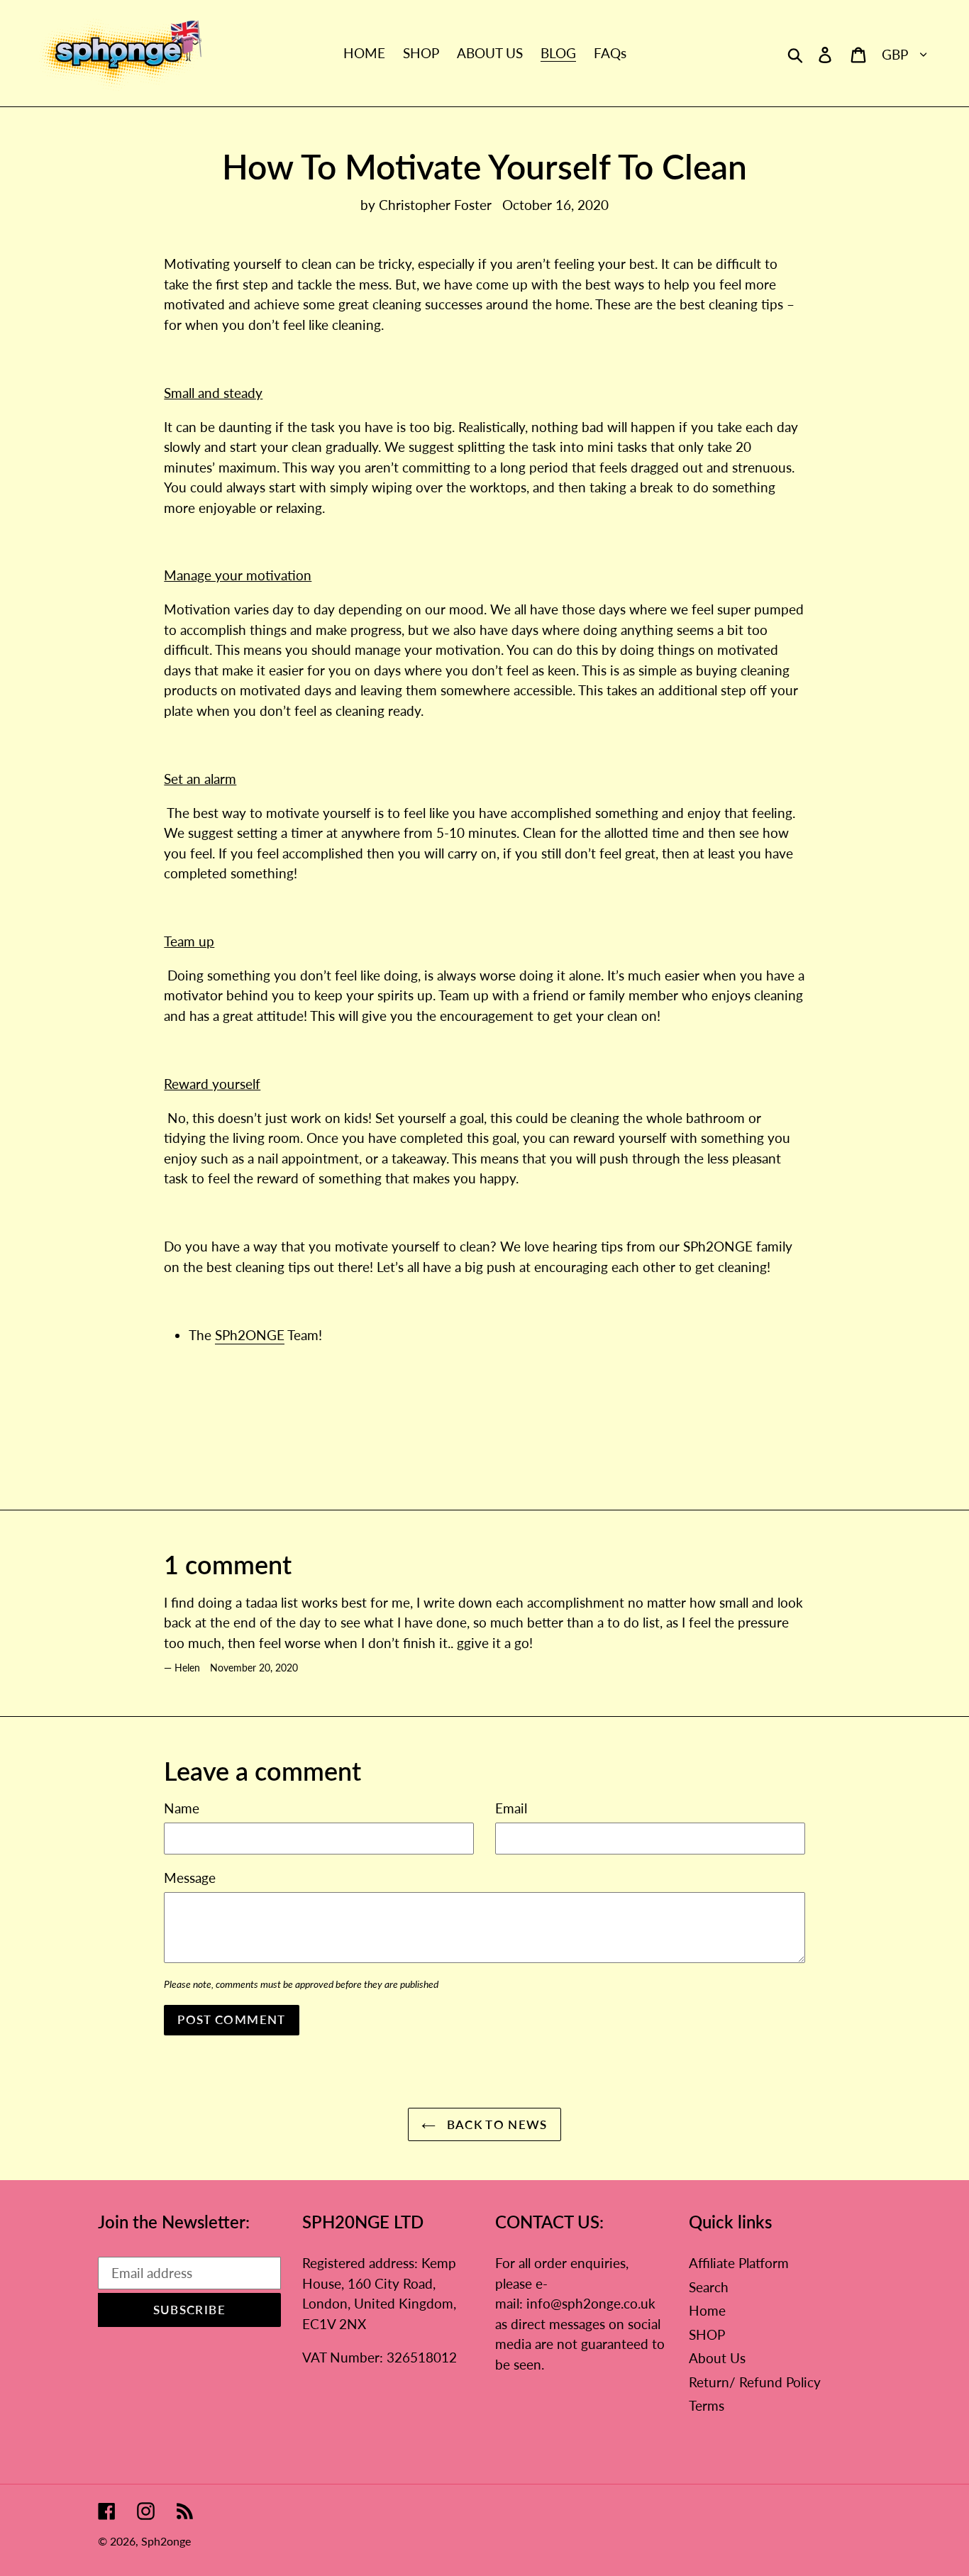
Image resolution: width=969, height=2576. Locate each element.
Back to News (495, 2124)
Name (182, 1808)
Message (190, 1878)
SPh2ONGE (250, 1335)
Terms (707, 2405)
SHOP (707, 2334)
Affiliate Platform (739, 2263)
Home (707, 2310)
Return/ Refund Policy (755, 2382)
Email (511, 1808)
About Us (717, 2358)
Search (709, 2287)
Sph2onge (166, 2541)
